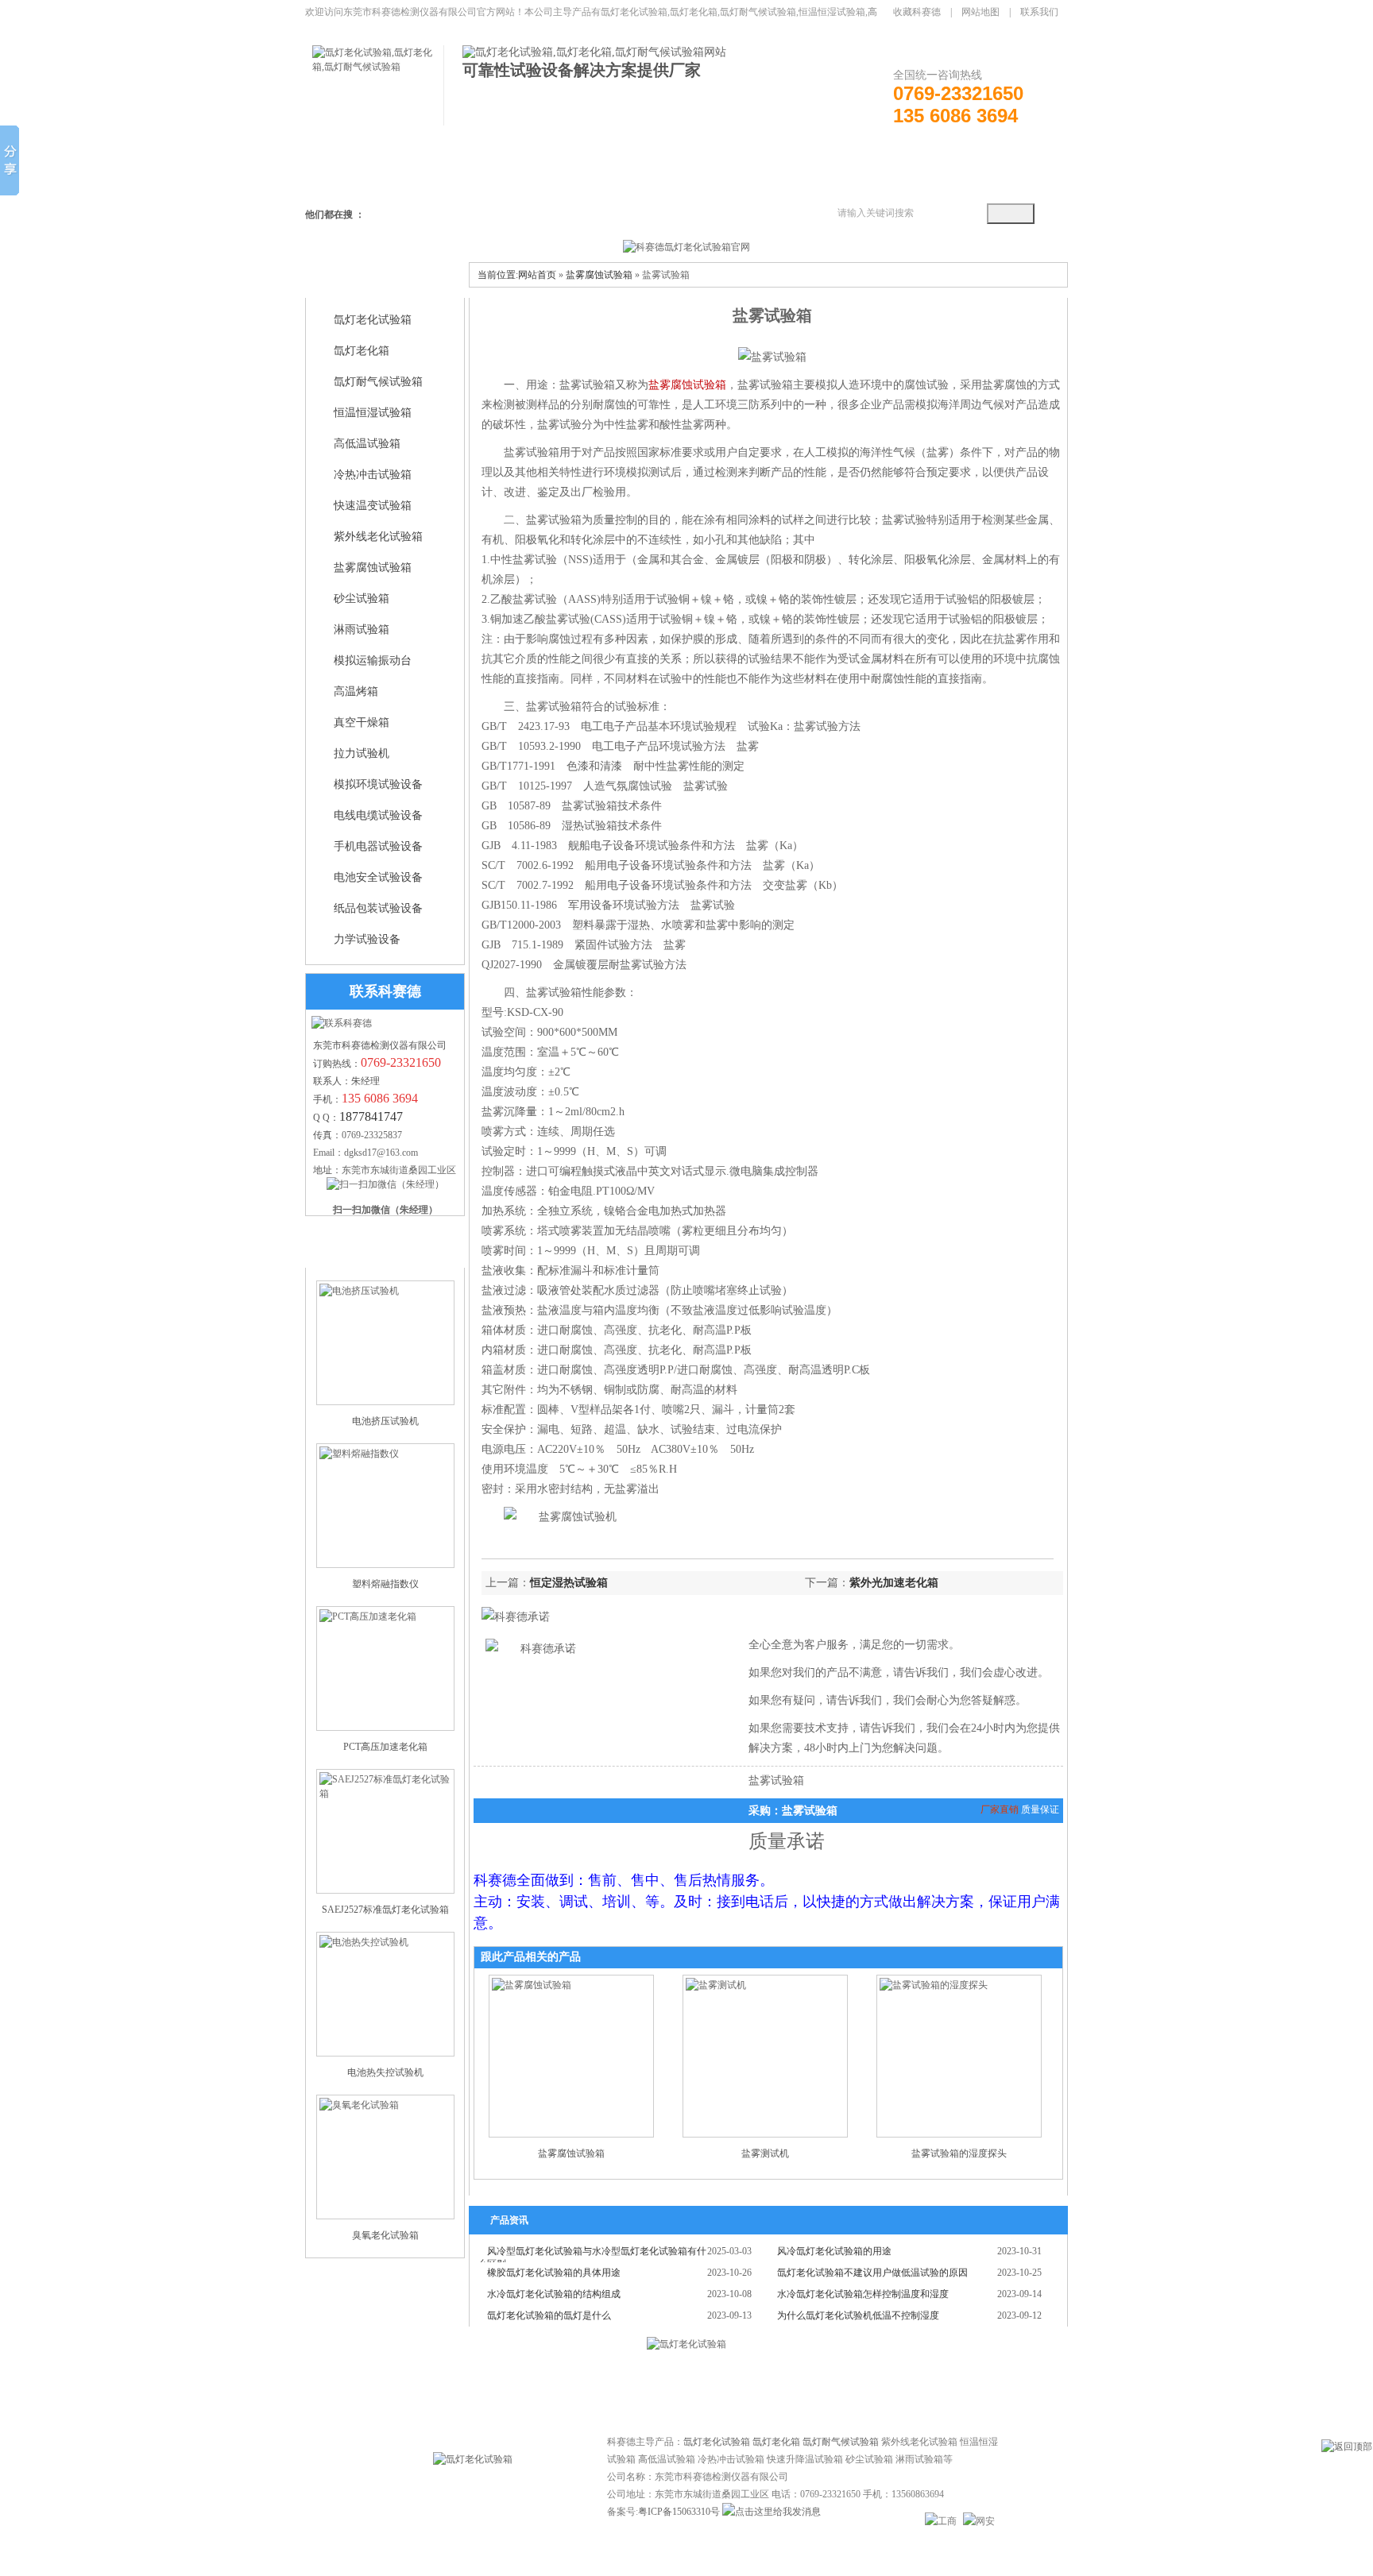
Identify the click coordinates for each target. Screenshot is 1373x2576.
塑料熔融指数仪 (385, 1584)
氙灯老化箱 (362, 351)
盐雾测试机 (765, 2153)
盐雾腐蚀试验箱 (373, 568)
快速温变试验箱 (373, 506)
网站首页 (537, 275)
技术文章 (655, 2387)
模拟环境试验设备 (378, 784)
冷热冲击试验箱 (373, 475)
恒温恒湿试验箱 (373, 413)
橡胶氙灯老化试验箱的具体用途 (554, 2273)
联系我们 (1039, 12)
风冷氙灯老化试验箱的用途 (834, 2251)
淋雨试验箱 (362, 630)
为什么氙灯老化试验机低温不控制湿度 (858, 2315)
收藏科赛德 (917, 12)
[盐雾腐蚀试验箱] (571, 2056)
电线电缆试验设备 (378, 815)
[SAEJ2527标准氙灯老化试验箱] (385, 1831)
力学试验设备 (367, 939)
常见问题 (591, 2387)
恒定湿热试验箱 (569, 1583)
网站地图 (980, 12)
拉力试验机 (362, 753)
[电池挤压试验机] (385, 1343)
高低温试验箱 (367, 444)
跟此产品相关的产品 (531, 1957)
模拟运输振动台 (373, 660)
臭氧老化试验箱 (385, 2235)
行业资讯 (718, 2387)
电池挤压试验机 (385, 1421)
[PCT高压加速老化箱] (385, 1668)
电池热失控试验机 (385, 2072)
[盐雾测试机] (765, 2056)
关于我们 (782, 2387)
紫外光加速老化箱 (894, 1583)
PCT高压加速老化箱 (385, 1747)
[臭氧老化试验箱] (385, 2157)
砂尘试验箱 (362, 599)
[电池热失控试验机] (385, 1994)
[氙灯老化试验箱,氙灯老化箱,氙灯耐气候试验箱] (378, 67)
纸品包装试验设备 (378, 908)
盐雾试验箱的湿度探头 (959, 2153)
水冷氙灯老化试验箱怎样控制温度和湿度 (863, 2294)
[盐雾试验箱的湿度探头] (959, 2056)
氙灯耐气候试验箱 (378, 382)
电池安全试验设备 (378, 877)
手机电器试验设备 (378, 846)
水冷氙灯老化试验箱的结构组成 (554, 2294)
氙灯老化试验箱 (373, 320)
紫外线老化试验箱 (378, 537)
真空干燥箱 (362, 722)
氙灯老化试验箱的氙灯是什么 (549, 2315)
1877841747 (371, 1116)
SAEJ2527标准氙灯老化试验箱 (385, 1910)
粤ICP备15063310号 (679, 2512)
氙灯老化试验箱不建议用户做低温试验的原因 (872, 2273)
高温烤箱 (356, 691)
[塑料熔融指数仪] (385, 1506)
